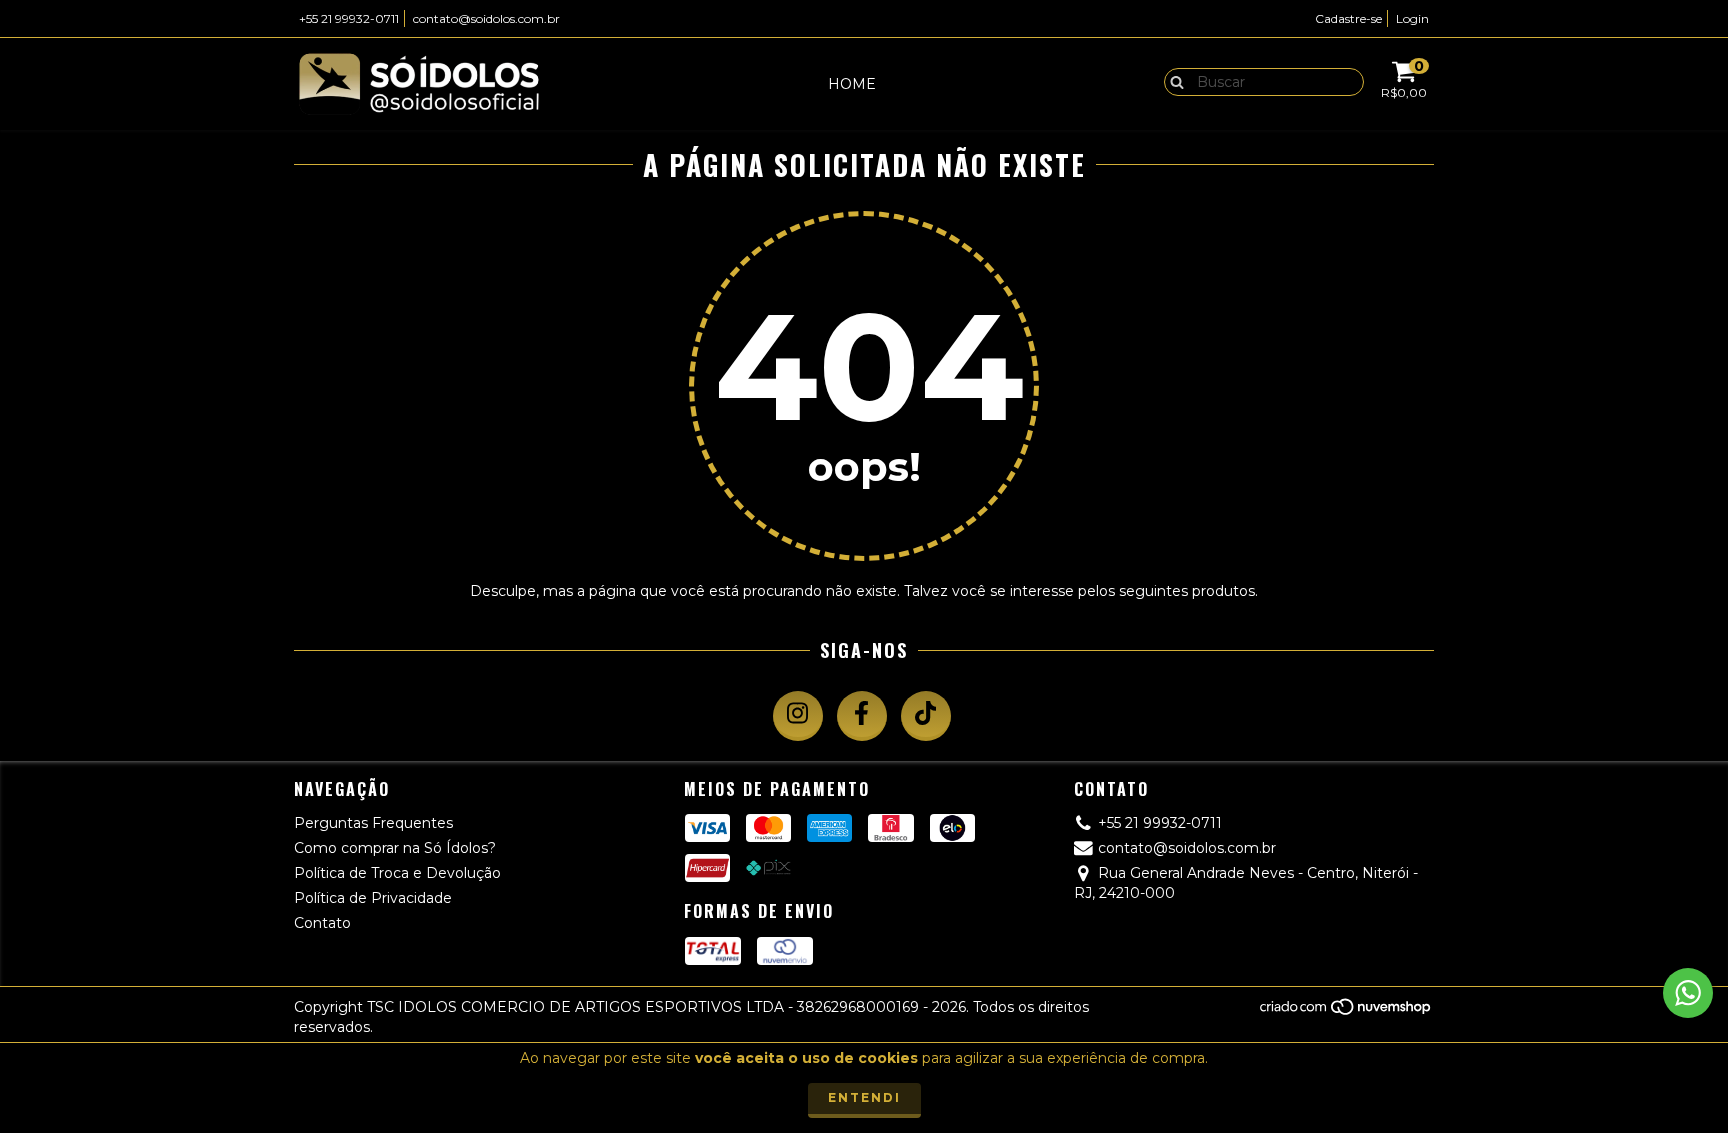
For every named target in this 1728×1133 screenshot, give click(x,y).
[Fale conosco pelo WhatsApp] (1688, 993)
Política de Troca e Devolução (397, 873)
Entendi (864, 1097)
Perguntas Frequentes (373, 823)
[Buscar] (1172, 81)
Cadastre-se (1348, 18)
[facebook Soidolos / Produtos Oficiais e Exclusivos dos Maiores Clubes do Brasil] (862, 716)
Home (852, 84)
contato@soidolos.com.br (486, 18)
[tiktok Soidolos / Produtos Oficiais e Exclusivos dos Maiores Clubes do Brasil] (926, 716)
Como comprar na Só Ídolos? (395, 848)
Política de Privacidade (373, 898)
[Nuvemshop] (1346, 1011)
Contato (322, 923)
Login (1412, 18)
